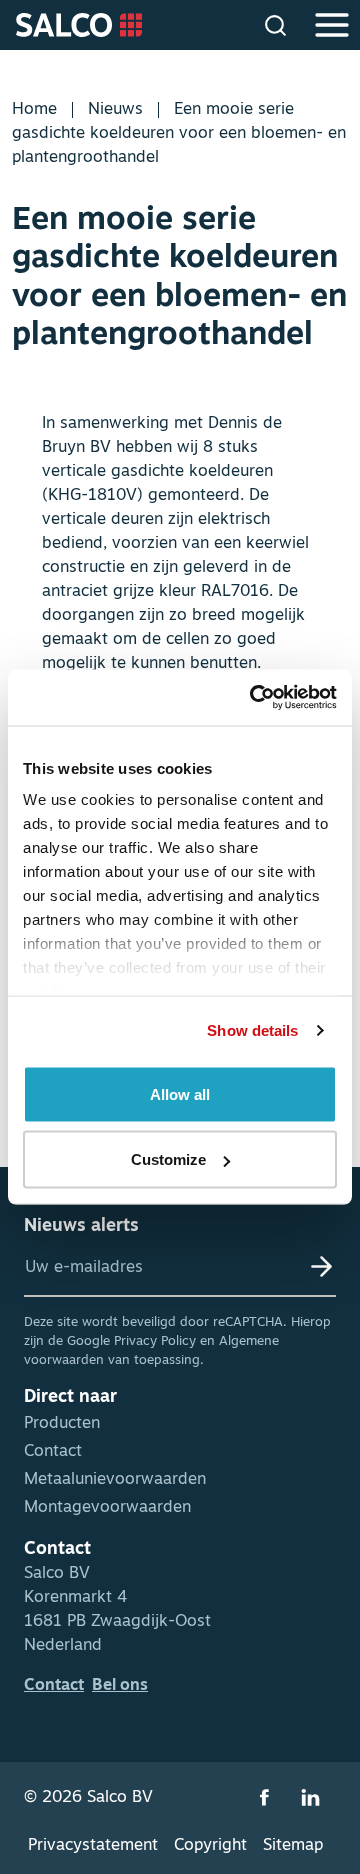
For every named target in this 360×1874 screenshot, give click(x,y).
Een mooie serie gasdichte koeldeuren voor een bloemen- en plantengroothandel (179, 134)
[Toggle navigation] (330, 25)
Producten (62, 1424)
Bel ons (120, 1686)
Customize (168, 1159)
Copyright (210, 1846)
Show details (252, 1030)
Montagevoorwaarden (107, 1508)
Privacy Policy (155, 1341)
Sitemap (293, 1846)
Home (34, 110)
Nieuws (115, 110)
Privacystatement (93, 1846)
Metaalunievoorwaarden (115, 1480)
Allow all (180, 1093)
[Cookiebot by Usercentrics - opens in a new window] (254, 698)
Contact (53, 1452)
